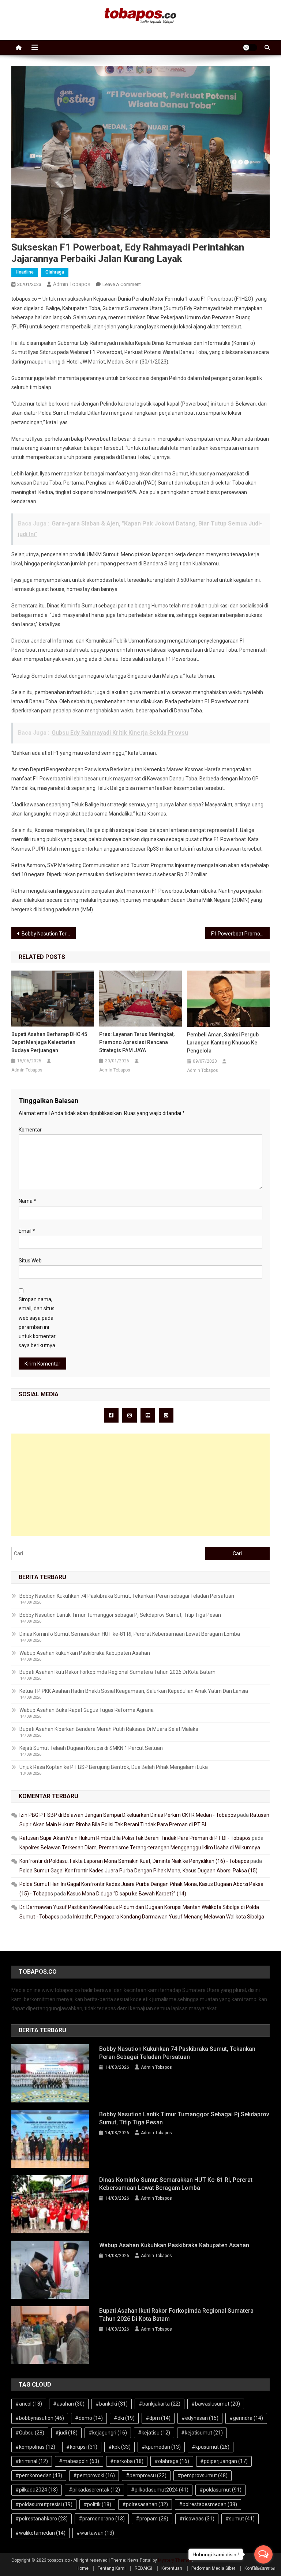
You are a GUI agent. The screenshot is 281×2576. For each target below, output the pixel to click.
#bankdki (112, 2404)
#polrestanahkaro (42, 2519)
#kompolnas (35, 2447)
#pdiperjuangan (224, 2461)
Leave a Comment (122, 284)
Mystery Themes (175, 2560)
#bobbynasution (40, 2418)
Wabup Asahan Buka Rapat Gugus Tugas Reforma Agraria (87, 1710)
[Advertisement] (141, 1485)
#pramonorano (102, 2519)
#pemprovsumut (203, 2475)
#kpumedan (161, 2447)
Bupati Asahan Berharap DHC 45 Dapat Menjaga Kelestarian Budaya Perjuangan (49, 1042)
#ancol (29, 2404)
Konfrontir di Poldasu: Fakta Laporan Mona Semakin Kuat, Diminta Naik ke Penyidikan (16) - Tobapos (134, 1861)
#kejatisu (154, 2433)
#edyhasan (200, 2418)
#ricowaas (197, 2519)
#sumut (240, 2519)
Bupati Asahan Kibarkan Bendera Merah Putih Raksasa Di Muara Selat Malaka (109, 1729)
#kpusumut (211, 2447)
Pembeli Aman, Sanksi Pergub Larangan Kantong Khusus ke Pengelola (223, 1043)
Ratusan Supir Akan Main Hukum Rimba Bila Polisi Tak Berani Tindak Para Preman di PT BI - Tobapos (135, 1838)
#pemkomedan (39, 2475)
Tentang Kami (112, 2568)
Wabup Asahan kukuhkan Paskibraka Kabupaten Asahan (85, 1653)
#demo (89, 2418)
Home (83, 2568)
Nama (27, 1201)
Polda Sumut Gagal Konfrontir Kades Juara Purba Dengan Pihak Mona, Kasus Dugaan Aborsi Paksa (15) (138, 1871)
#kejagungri (108, 2433)
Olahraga (55, 272)
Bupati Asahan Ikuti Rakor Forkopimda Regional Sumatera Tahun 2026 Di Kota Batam (117, 1672)
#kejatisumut (202, 2433)
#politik (97, 2504)
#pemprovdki (94, 2475)
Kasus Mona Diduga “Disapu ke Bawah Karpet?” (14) (127, 1894)
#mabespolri (79, 2461)
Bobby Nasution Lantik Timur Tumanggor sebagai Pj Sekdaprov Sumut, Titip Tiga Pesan (120, 1615)
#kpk (119, 2447)
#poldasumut (220, 2490)
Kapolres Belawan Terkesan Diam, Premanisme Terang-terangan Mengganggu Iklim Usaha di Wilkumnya (140, 1848)
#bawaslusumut (216, 2404)
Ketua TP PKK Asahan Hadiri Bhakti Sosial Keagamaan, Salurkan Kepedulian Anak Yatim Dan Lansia (134, 1691)
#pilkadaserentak (94, 2490)
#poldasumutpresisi (44, 2504)
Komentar (30, 1130)
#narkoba (127, 2461)
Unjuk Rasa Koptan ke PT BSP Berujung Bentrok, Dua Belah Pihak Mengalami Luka (114, 1767)
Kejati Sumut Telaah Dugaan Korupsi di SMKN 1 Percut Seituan (91, 1748)
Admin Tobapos (72, 284)
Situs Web (30, 1261)
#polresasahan (145, 2504)
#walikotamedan (40, 2533)
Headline (25, 272)
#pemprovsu (146, 2475)
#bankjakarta (160, 2404)
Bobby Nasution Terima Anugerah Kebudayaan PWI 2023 (49, 934)
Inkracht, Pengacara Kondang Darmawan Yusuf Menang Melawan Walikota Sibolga (169, 1917)
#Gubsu (30, 2433)
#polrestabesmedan (208, 2504)
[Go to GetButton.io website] (263, 2569)
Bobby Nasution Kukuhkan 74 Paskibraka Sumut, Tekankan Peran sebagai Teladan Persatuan (127, 1596)
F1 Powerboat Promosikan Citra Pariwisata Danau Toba (241, 934)
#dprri (158, 2418)
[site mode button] (250, 48)
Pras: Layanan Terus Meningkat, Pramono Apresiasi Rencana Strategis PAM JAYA (137, 1042)
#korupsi (82, 2447)
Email (27, 1231)
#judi (66, 2433)
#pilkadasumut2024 (160, 2490)
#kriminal (32, 2461)
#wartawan (95, 2533)
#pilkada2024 (37, 2490)
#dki (124, 2418)
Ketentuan (172, 2568)
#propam (152, 2519)
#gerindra (246, 2418)
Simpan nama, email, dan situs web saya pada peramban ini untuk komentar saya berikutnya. (38, 1322)
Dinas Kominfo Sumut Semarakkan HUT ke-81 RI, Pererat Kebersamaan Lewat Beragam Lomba (130, 1634)
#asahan (69, 2404)
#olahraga (172, 2461)
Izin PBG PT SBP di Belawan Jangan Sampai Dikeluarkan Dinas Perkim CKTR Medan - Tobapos (128, 1815)
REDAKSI (143, 2568)
